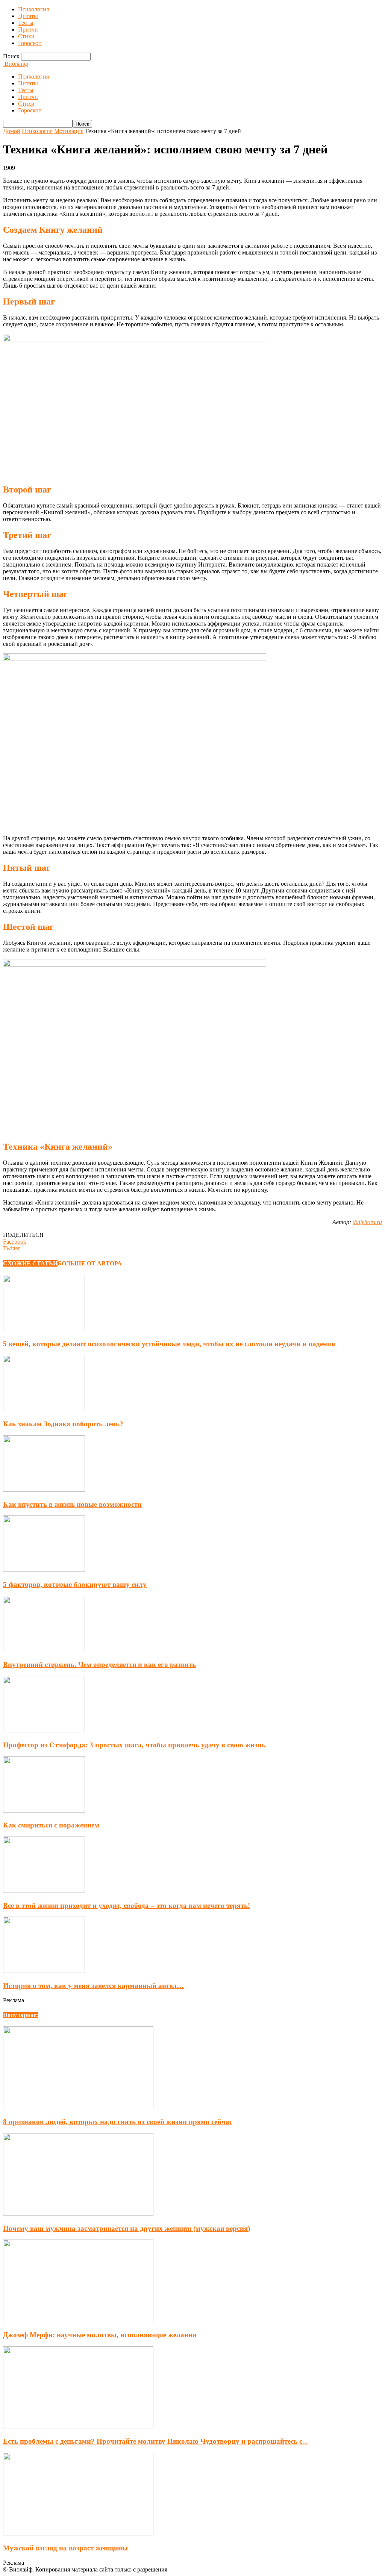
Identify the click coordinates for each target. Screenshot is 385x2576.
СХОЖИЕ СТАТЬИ (30, 1263)
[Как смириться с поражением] (44, 1811)
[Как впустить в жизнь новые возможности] (44, 1490)
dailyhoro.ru (367, 1222)
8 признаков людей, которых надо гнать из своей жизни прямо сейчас (118, 2122)
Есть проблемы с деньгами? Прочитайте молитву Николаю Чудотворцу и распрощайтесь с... (155, 2441)
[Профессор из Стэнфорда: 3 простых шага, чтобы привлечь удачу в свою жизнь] (44, 1730)
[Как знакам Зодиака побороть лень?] (44, 1409)
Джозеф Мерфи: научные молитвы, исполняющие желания (100, 2335)
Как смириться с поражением (51, 1825)
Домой (12, 131)
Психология (33, 9)
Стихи (26, 36)
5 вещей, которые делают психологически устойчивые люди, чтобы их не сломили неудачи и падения (169, 1344)
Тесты (26, 23)
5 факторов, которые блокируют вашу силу (75, 1584)
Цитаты (28, 16)
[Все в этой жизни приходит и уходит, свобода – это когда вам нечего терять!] (44, 1891)
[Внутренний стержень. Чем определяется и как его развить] (44, 1650)
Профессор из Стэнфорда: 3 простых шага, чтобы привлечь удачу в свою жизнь (134, 1745)
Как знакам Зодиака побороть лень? (63, 1424)
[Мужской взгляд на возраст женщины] (78, 2533)
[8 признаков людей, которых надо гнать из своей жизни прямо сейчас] (78, 2107)
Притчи (28, 30)
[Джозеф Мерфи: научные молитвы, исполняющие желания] (78, 2320)
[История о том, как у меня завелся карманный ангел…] (44, 1971)
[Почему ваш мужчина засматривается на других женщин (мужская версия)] (78, 2214)
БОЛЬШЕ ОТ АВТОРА (90, 1263)
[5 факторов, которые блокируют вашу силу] (44, 1570)
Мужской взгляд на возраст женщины (65, 2548)
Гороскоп (30, 43)
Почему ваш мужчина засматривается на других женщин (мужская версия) (127, 2228)
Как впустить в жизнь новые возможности (72, 1504)
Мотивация (69, 131)
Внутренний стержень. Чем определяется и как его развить (99, 1665)
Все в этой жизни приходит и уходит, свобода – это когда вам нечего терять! (127, 1905)
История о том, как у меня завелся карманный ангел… (93, 1986)
